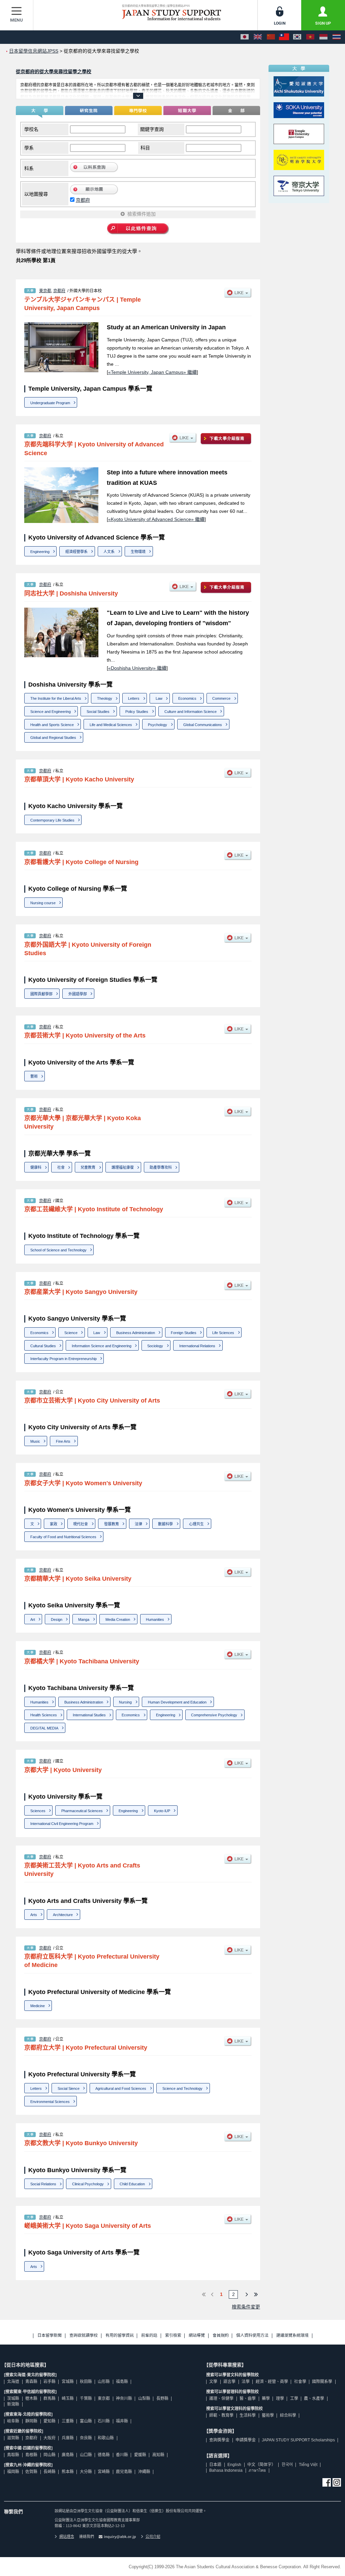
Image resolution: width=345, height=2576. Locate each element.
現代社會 (81, 1524)
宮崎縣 (104, 2472)
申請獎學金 (246, 2440)
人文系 (109, 552)
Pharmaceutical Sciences (82, 1811)
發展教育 (112, 1524)
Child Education (132, 2184)
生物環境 (138, 552)
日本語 (215, 2465)
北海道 (13, 2382)
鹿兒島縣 (124, 2472)
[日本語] (245, 37)
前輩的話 (149, 2336)
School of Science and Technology (58, 1250)
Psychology (158, 725)
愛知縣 (50, 2421)
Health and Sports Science (52, 725)
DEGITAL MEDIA (44, 1728)
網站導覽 (197, 2336)
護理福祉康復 (123, 1167)
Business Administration (136, 1333)
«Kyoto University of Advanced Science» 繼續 (156, 519)
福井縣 (122, 2421)
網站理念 (67, 2537)
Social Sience (69, 2088)
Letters (134, 698)
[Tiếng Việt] (310, 37)
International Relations (197, 1346)
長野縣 (162, 2399)
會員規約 (221, 2336)
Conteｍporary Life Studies (52, 820)
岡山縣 (50, 2455)
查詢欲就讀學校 (84, 2336)
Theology (105, 698)
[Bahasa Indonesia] (323, 37)
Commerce (221, 698)
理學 (280, 2399)
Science (71, 1333)
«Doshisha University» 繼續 (137, 668)
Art (33, 1619)
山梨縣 (144, 2399)
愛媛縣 (140, 2455)
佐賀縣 (31, 2472)
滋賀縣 (13, 2438)
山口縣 (86, 2455)
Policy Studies (137, 712)
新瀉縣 (13, 2404)
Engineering (40, 552)
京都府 (83, 200)
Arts (34, 1915)
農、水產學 (314, 2399)
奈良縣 (86, 2438)
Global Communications (203, 725)
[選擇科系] (94, 171)
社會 (61, 1167)
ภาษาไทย (257, 2470)
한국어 (287, 2465)
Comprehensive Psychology (214, 1715)
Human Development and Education (177, 1702)
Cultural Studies (43, 1346)
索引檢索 (173, 2336)
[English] (258, 37)
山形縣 (104, 2382)
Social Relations (43, 2184)
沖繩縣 (144, 2472)
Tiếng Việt (308, 2465)
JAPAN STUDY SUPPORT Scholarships (298, 2440)
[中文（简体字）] (271, 37)
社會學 (300, 2382)
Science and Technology (182, 2088)
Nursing (125, 1702)
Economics (187, 698)
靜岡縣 (31, 2421)
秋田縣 (86, 2382)
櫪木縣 (31, 2399)
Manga (84, 1619)
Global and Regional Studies (53, 738)
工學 (294, 2399)
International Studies (89, 1715)
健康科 (36, 1167)
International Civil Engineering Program (62, 1824)
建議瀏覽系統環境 (292, 2336)
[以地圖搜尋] (94, 193)
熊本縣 (68, 2472)
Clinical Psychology (88, 2184)
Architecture (63, 1915)
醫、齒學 (248, 2399)
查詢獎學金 (219, 2440)
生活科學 (248, 2415)
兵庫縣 (68, 2438)
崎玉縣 (68, 2399)
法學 (246, 2382)
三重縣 (68, 2421)
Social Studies (98, 712)
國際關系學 (322, 2382)
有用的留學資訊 (120, 2336)
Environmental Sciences (50, 2102)
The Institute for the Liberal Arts (56, 698)
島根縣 (31, 2455)
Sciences (38, 1811)
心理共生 (196, 1524)
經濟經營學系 (76, 552)
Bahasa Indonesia (226, 2470)
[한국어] (297, 37)
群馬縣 (50, 2399)
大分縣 (86, 2472)
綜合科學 (288, 2415)
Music (35, 1441)
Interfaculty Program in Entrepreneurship (64, 1359)
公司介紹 (153, 2537)
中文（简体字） (261, 2465)
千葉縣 (86, 2399)
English (234, 2465)
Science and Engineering (51, 712)
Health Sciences (44, 1715)
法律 (138, 1524)
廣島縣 (68, 2455)
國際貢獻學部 (41, 994)
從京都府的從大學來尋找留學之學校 (54, 72)
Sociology (155, 1346)
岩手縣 (50, 2382)
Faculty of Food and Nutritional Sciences (63, 1537)
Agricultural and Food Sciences (121, 2088)
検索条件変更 (246, 2307)
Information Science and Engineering (102, 1346)
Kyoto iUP (162, 1811)
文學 (213, 2382)
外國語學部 (78, 994)
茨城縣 (13, 2399)
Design (57, 1619)
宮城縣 (68, 2382)
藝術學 (268, 2415)
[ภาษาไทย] (337, 37)
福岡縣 (13, 2472)
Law (159, 698)
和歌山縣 (106, 2438)
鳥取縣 (13, 2455)
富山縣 (86, 2421)
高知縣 (158, 2455)
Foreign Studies (184, 1333)
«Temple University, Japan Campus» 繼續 (152, 372)
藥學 (266, 2399)
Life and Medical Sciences (111, 725)
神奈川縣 (124, 2399)
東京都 (45, 291)
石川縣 (104, 2421)
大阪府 (50, 2438)
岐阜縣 (13, 2421)
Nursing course (43, 903)
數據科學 (165, 1524)
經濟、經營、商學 (272, 2382)
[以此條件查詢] (138, 229)
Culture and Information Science (191, 712)
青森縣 (31, 2382)
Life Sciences (223, 1333)
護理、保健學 (221, 2399)
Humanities (155, 1619)
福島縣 (122, 2382)
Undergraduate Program (50, 403)
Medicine (38, 2006)
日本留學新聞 (50, 2336)
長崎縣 (50, 2472)
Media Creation (118, 1619)
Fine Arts (63, 1441)
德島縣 (104, 2455)
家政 (54, 1524)
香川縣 (122, 2455)
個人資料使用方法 (252, 2336)
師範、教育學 (221, 2415)
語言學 (229, 2382)
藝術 (34, 1076)
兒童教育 (88, 1167)
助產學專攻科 (161, 1167)
